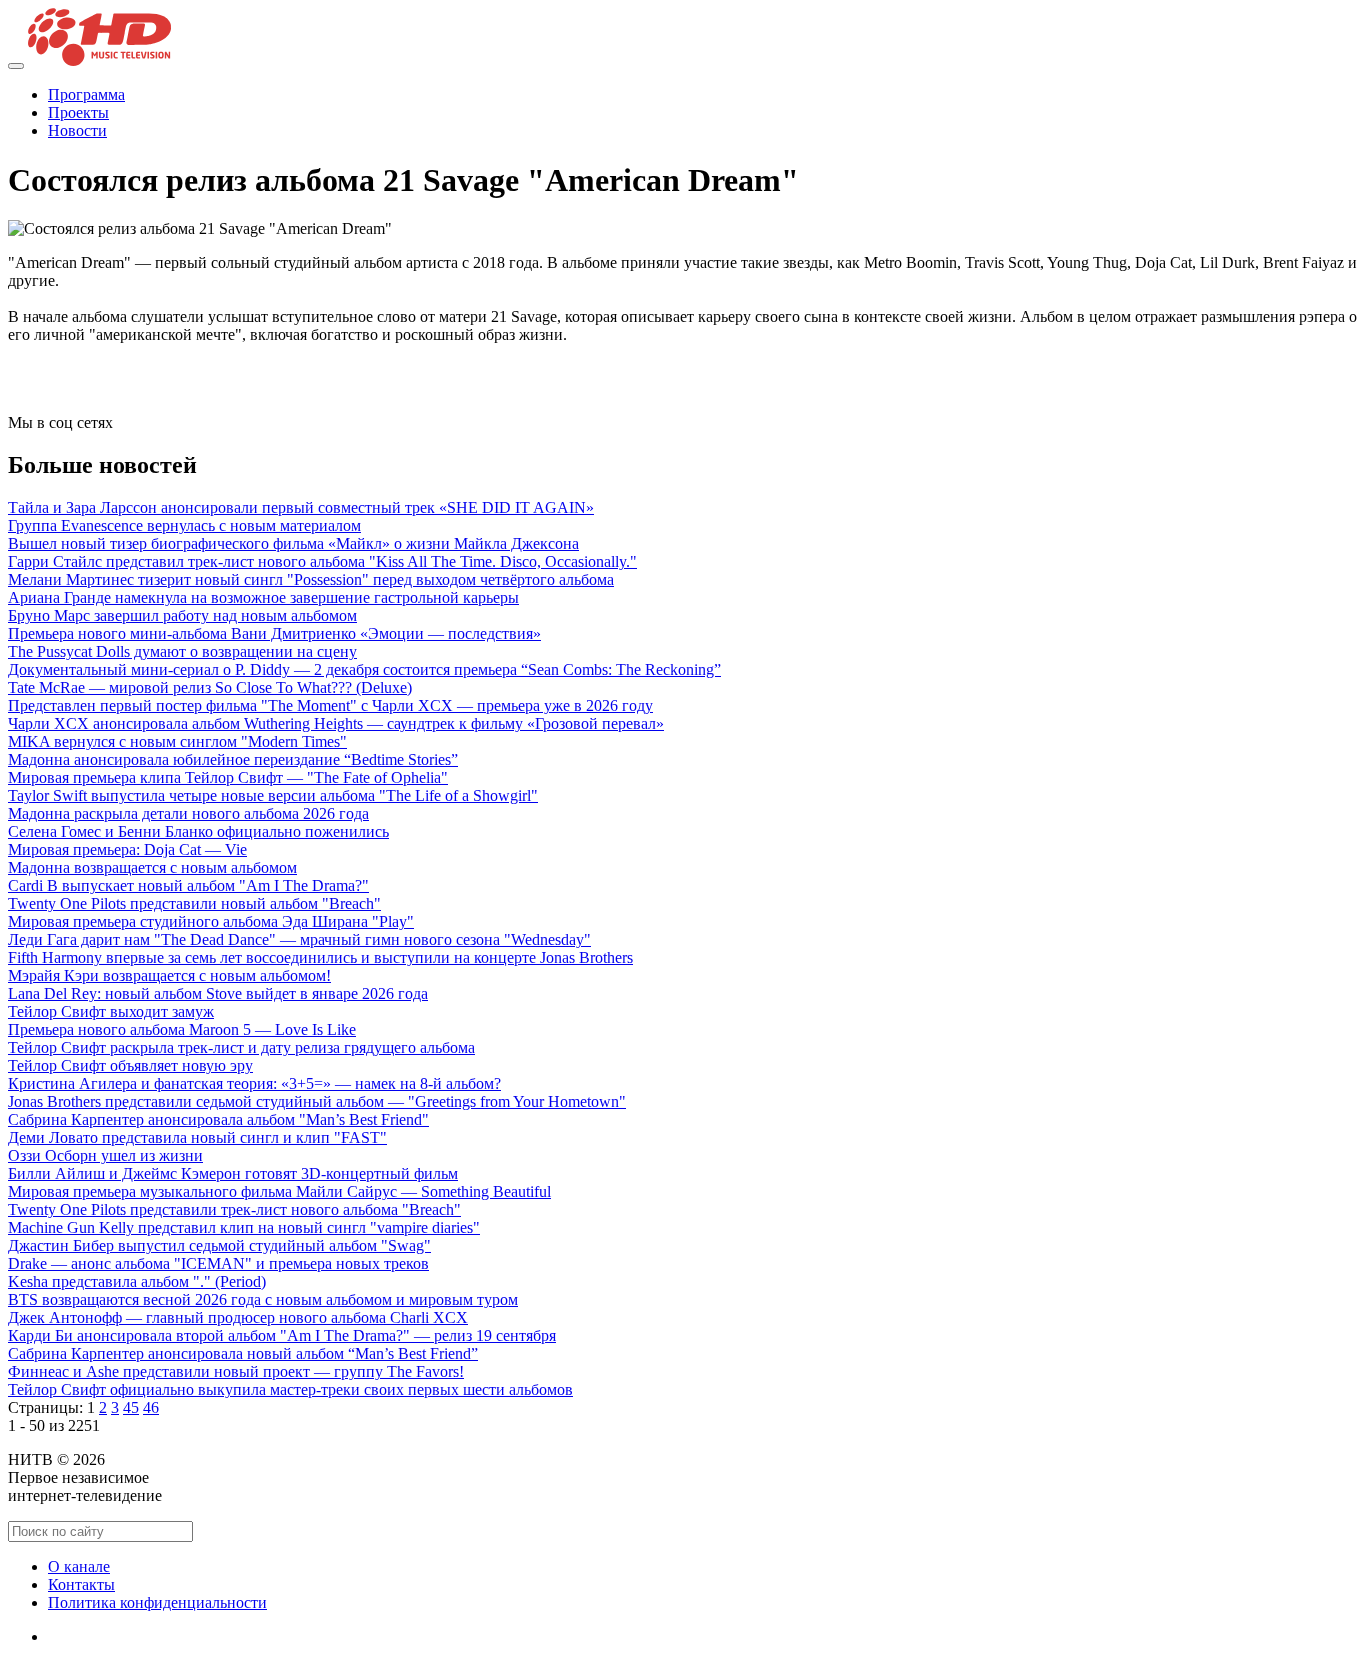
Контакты (81, 1584)
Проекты (78, 112)
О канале (79, 1566)
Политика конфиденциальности (157, 1602)
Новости (77, 130)
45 (131, 1407)
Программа (86, 94)
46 (151, 1407)
